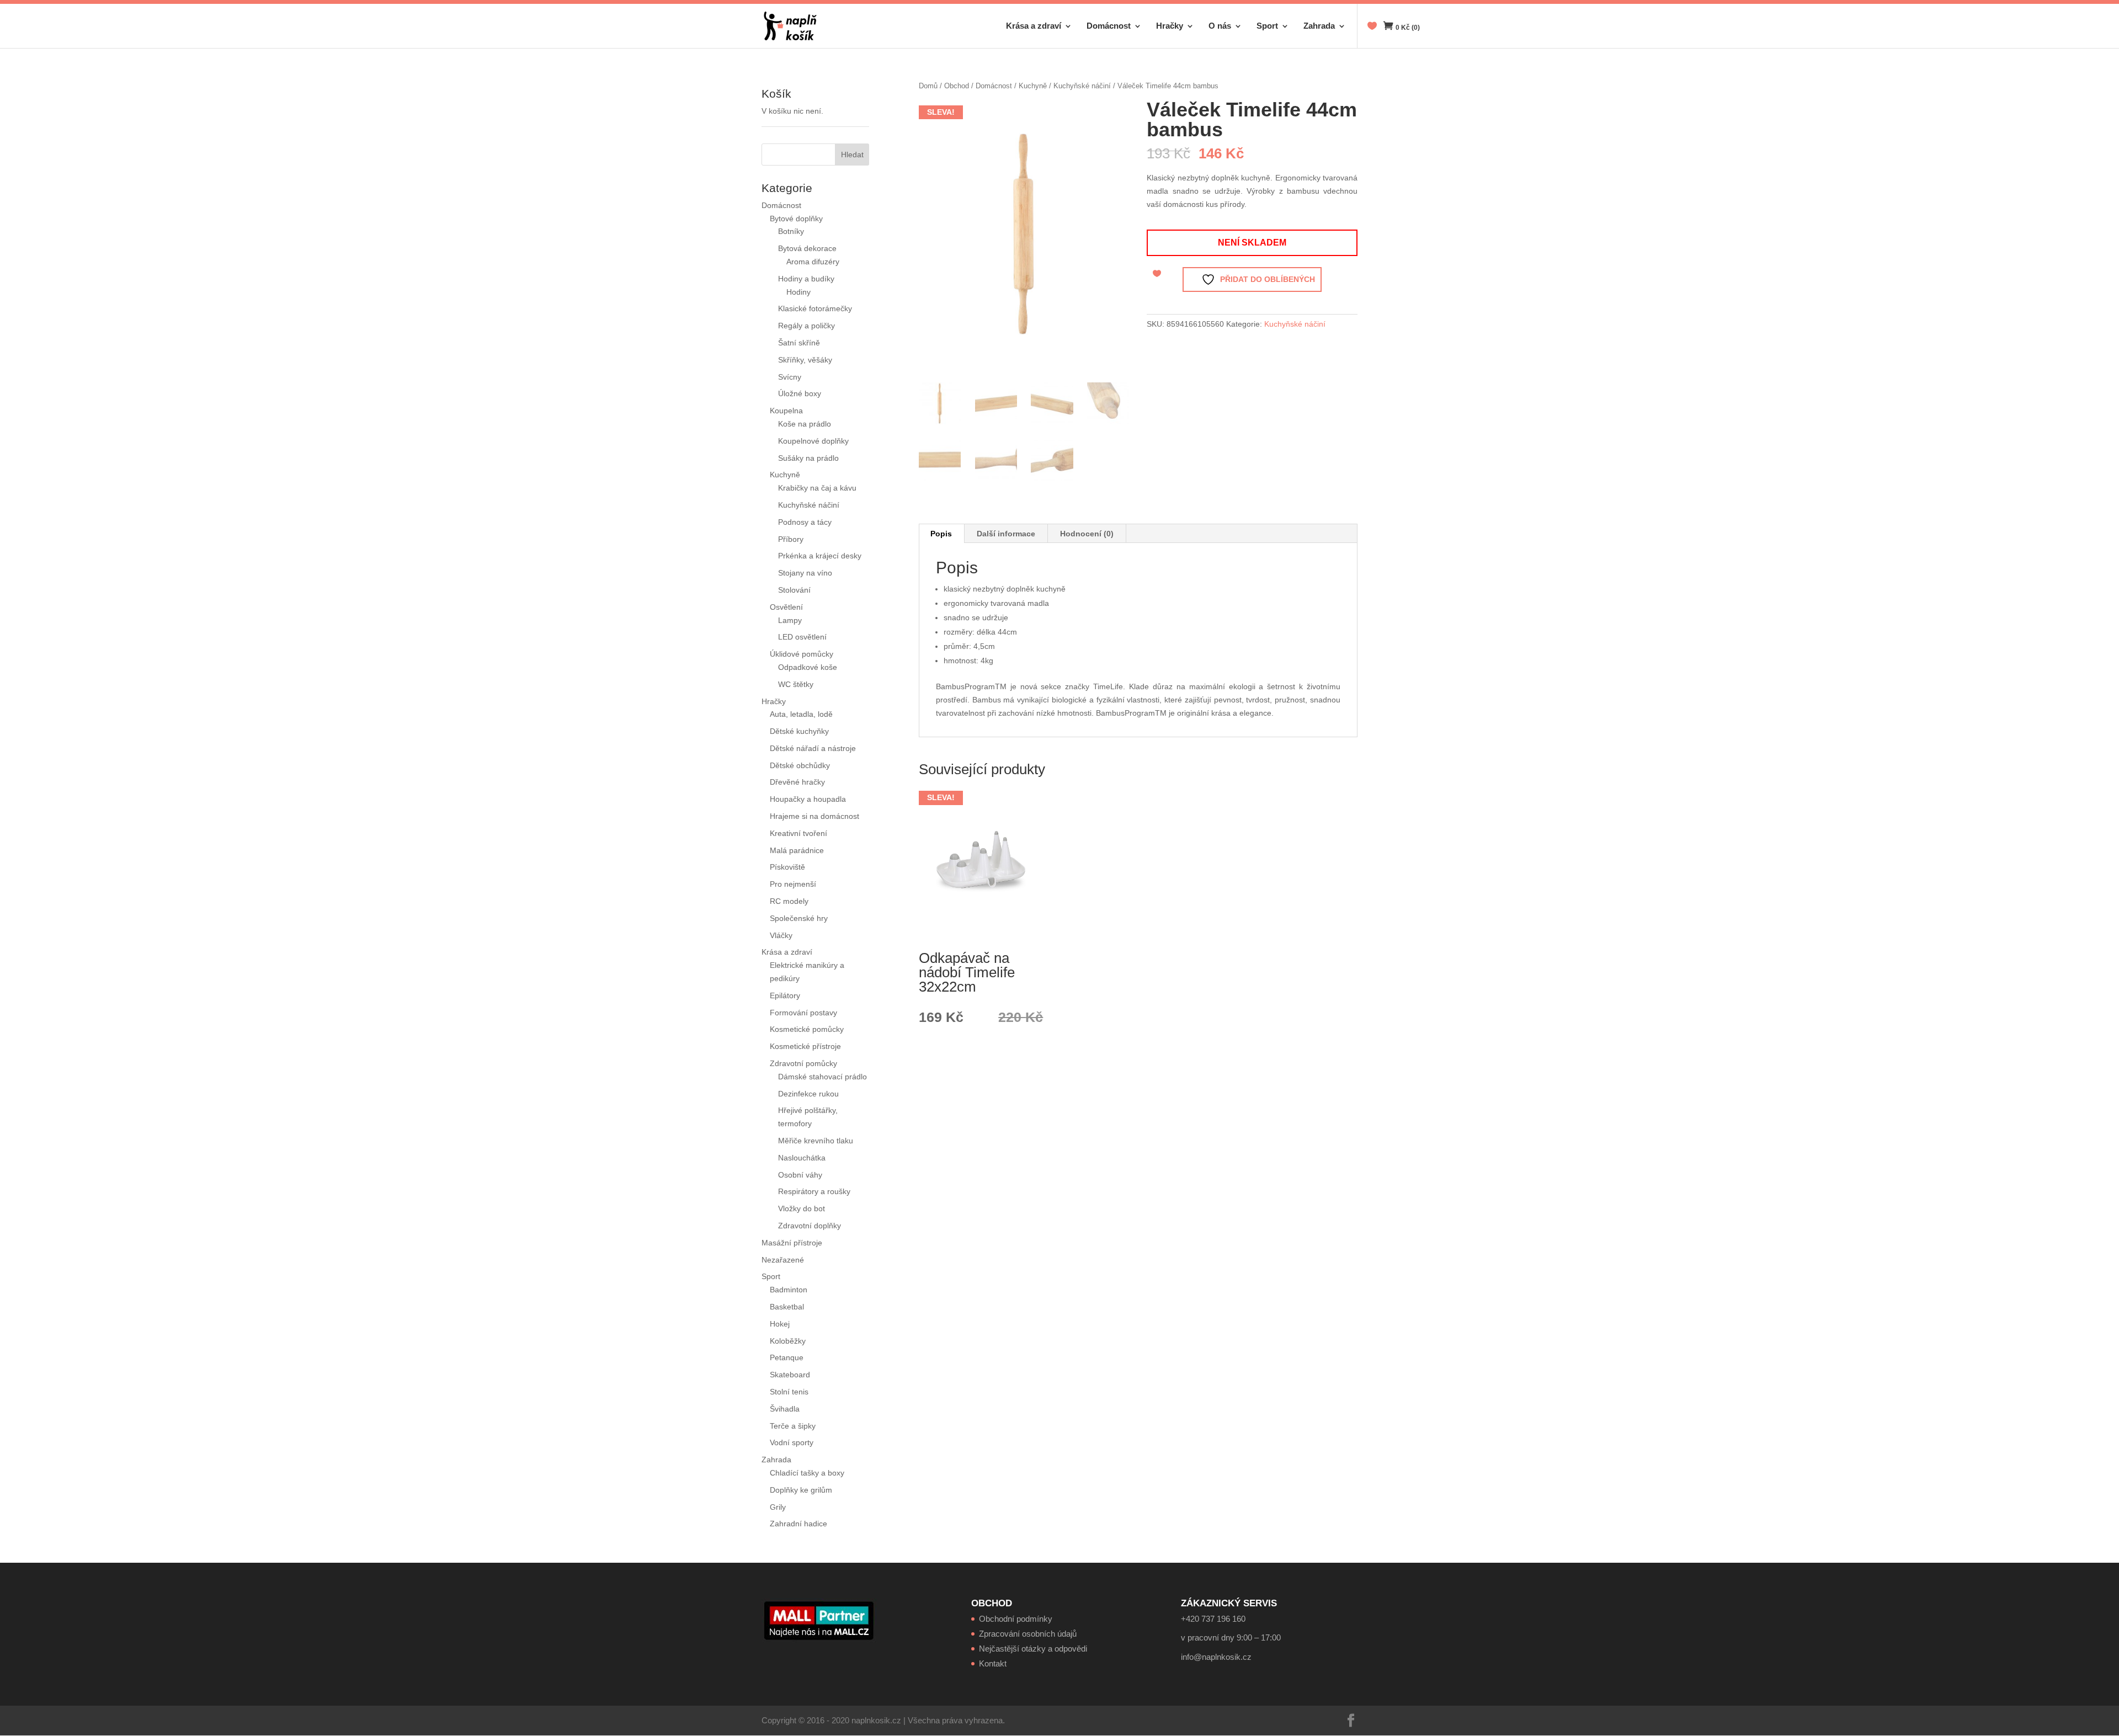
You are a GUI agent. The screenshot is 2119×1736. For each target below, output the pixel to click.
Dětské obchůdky (800, 765)
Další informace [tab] (1006, 534)
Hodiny (798, 292)
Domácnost (1109, 26)
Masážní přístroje (792, 1243)
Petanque (787, 1357)
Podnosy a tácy (805, 522)
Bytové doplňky (796, 219)
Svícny (790, 377)
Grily (778, 1507)
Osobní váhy (800, 1175)
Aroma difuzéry (813, 262)
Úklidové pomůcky (802, 654)
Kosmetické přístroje (805, 1046)
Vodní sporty (792, 1442)
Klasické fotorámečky (815, 308)
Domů (928, 86)
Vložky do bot (802, 1208)
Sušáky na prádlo (808, 458)
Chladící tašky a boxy (807, 1473)
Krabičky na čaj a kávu (817, 488)
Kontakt (993, 1663)
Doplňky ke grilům (801, 1490)
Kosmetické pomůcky (807, 1029)
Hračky (1170, 26)
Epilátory (785, 995)
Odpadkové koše (808, 667)
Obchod (957, 86)
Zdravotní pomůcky (803, 1063)
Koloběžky (788, 1341)
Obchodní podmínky (1016, 1619)
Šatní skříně (799, 343)
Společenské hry (799, 918)
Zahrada (1319, 26)
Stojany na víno (805, 573)
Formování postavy (803, 1013)
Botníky (791, 231)
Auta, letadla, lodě (801, 714)
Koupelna (786, 411)
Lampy (790, 620)
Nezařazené (783, 1260)
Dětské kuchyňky (799, 731)
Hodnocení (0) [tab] (1087, 534)
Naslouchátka (802, 1158)
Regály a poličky (806, 326)
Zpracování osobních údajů (1028, 1634)
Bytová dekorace (807, 248)
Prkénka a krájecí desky (820, 556)
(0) (1408, 28)
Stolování (794, 590)
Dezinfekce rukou (808, 1094)
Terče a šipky (793, 1426)
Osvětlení (786, 607)
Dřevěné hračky (797, 782)
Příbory (791, 539)
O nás (1220, 26)
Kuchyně (1033, 86)
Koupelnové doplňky (813, 441)
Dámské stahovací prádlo (824, 1077)
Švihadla (785, 1409)
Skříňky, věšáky (805, 360)
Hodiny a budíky (806, 279)
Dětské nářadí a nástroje (813, 748)
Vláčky (781, 935)
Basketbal (787, 1307)
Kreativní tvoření (798, 833)
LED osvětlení (802, 637)
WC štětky (796, 684)
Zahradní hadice (798, 1524)
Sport (1267, 26)
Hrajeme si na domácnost (814, 816)
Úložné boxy (800, 393)
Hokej (780, 1324)
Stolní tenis (789, 1392)
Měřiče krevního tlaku (817, 1141)
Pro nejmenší (793, 884)
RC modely (789, 901)
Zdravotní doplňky (810, 1226)
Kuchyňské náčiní (1082, 86)
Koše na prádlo (805, 424)
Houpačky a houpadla (808, 799)
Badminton (789, 1290)
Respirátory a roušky (814, 1191)
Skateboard (790, 1375)
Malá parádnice (797, 850)
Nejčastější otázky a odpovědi (1033, 1649)
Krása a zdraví (1034, 26)
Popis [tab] (941, 534)
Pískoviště (787, 867)
